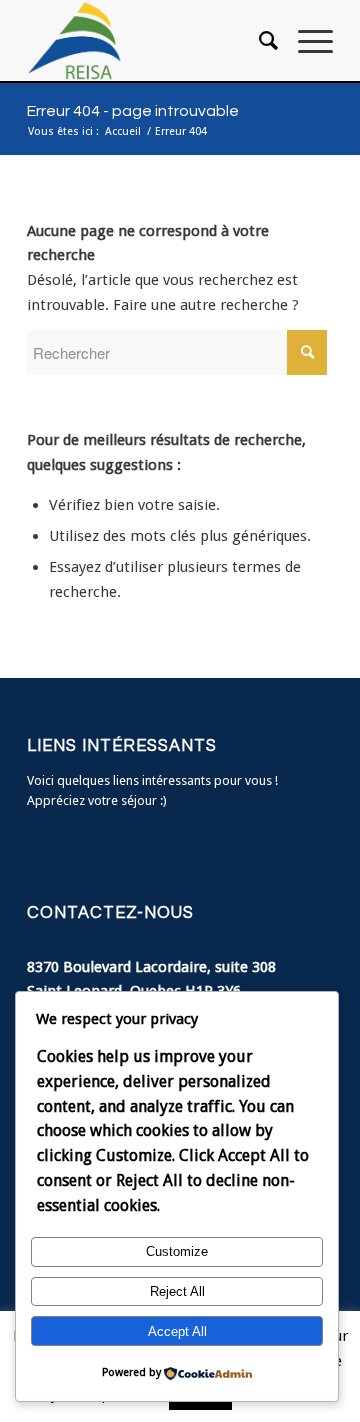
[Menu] (305, 41)
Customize (177, 1251)
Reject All (177, 1291)
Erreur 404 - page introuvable (133, 111)
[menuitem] (258, 41)
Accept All (177, 1331)
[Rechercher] (258, 41)
